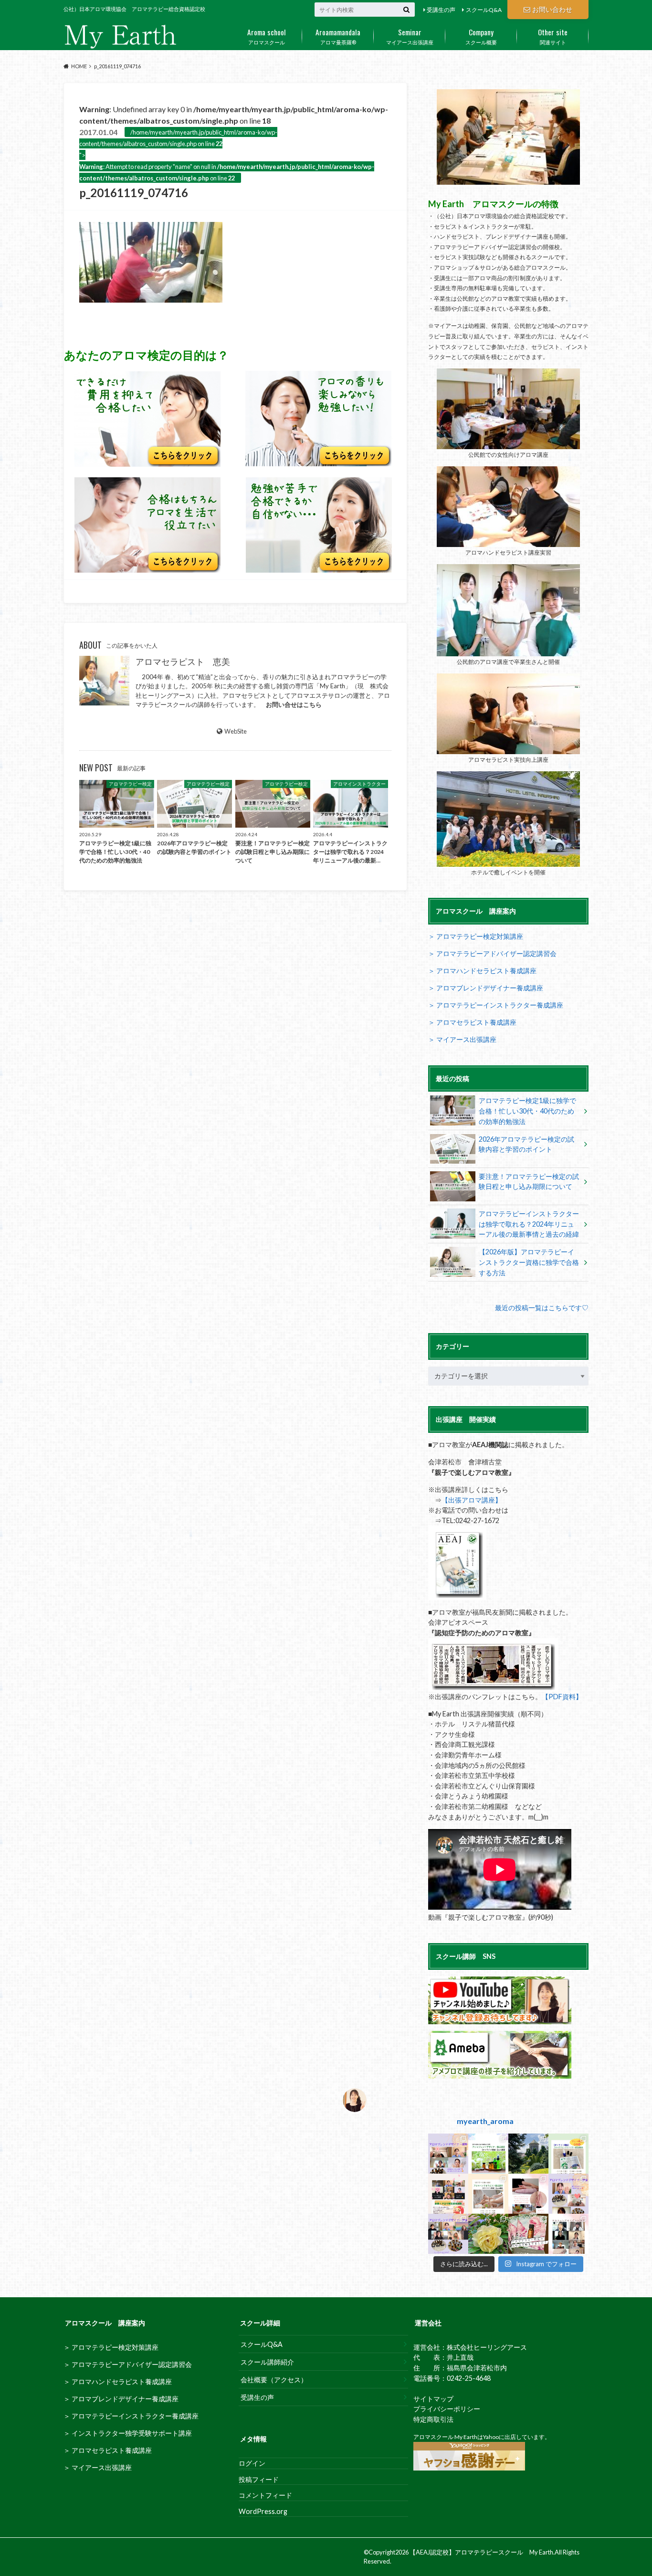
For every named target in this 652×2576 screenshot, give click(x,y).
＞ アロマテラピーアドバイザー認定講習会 (492, 953)
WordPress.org (263, 2511)
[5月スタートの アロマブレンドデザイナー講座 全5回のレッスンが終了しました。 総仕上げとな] (448, 2154)
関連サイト (553, 36)
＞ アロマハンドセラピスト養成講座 (482, 971)
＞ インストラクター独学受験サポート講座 (128, 2433)
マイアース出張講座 (410, 36)
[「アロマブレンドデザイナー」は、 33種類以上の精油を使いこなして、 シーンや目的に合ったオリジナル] (488, 2154)
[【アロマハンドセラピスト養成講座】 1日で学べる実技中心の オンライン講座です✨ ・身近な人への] (488, 2194)
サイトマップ (433, 2399)
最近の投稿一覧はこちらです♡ (542, 1308)
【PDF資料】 (562, 1697)
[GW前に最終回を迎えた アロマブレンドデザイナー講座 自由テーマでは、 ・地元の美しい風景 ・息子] (448, 2234)
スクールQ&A (484, 10)
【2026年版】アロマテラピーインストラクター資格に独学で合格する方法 (529, 1262)
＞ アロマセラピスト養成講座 (472, 1022)
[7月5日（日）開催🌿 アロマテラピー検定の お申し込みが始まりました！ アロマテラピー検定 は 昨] (528, 2234)
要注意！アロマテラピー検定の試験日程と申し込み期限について (529, 1182)
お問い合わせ (552, 9)
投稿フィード (259, 2479)
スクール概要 (481, 36)
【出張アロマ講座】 (472, 1500)
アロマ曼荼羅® (338, 36)
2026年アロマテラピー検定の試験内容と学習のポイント (526, 1144)
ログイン (252, 2463)
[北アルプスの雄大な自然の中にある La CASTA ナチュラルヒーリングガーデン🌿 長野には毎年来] (528, 2154)
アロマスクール (267, 36)
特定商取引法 (433, 2419)
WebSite (236, 731)
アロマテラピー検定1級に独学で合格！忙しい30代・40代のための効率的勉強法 (527, 1111)
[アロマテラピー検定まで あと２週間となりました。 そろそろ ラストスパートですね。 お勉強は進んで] (448, 2194)
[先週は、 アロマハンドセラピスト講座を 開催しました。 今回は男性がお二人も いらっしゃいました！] (568, 2234)
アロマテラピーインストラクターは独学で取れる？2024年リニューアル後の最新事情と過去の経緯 (529, 1224)
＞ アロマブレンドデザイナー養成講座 (486, 988)
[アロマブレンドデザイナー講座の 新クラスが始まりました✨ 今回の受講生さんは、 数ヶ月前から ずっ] (568, 2194)
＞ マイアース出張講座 (462, 1039)
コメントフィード (265, 2495)
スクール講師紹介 (267, 2362)
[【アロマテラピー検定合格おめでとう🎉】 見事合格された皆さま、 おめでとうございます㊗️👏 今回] (568, 2154)
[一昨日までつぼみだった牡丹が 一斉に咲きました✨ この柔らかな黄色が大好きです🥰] (488, 2234)
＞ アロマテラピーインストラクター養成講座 (496, 1005)
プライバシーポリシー (447, 2409)
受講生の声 (441, 10)
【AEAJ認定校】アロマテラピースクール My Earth (481, 2552)
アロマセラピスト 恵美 (183, 662)
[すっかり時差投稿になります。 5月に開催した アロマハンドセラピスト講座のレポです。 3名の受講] (528, 2194)
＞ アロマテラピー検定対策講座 (476, 936)
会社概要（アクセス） (274, 2380)
